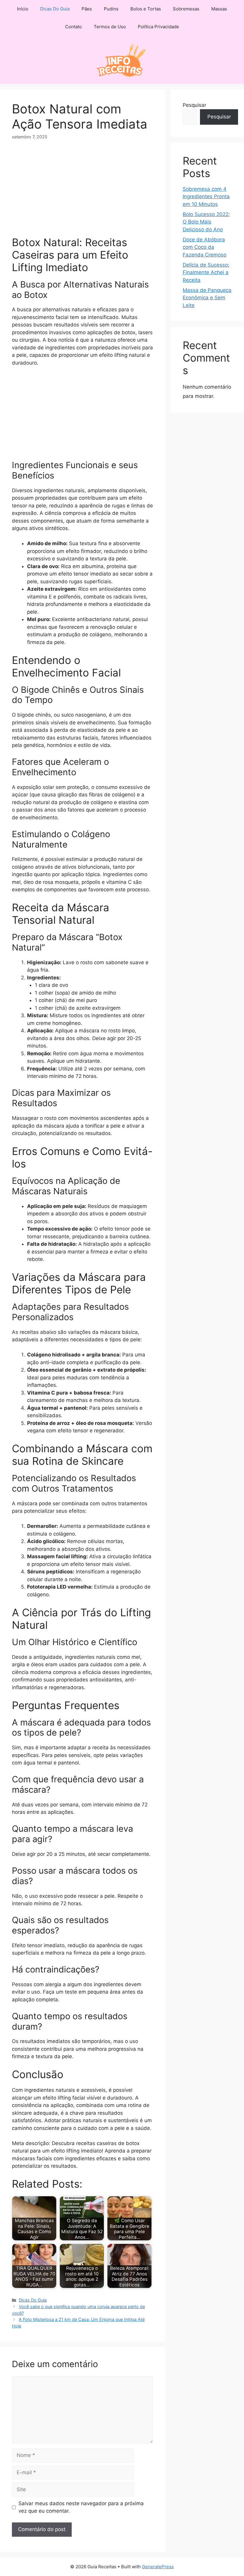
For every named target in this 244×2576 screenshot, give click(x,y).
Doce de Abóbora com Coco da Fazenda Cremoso (205, 247)
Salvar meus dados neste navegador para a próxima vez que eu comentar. (81, 2507)
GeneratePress (158, 2567)
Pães (87, 9)
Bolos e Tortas (146, 9)
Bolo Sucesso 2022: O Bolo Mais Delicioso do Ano (206, 222)
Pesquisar (194, 105)
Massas (219, 9)
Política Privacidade (158, 27)
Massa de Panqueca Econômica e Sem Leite (207, 298)
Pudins (111, 9)
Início (23, 9)
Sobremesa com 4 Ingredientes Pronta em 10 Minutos (206, 197)
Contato (73, 27)
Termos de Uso (110, 27)
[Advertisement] (82, 192)
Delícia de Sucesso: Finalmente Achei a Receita (206, 272)
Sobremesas (186, 9)
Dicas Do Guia (55, 9)
